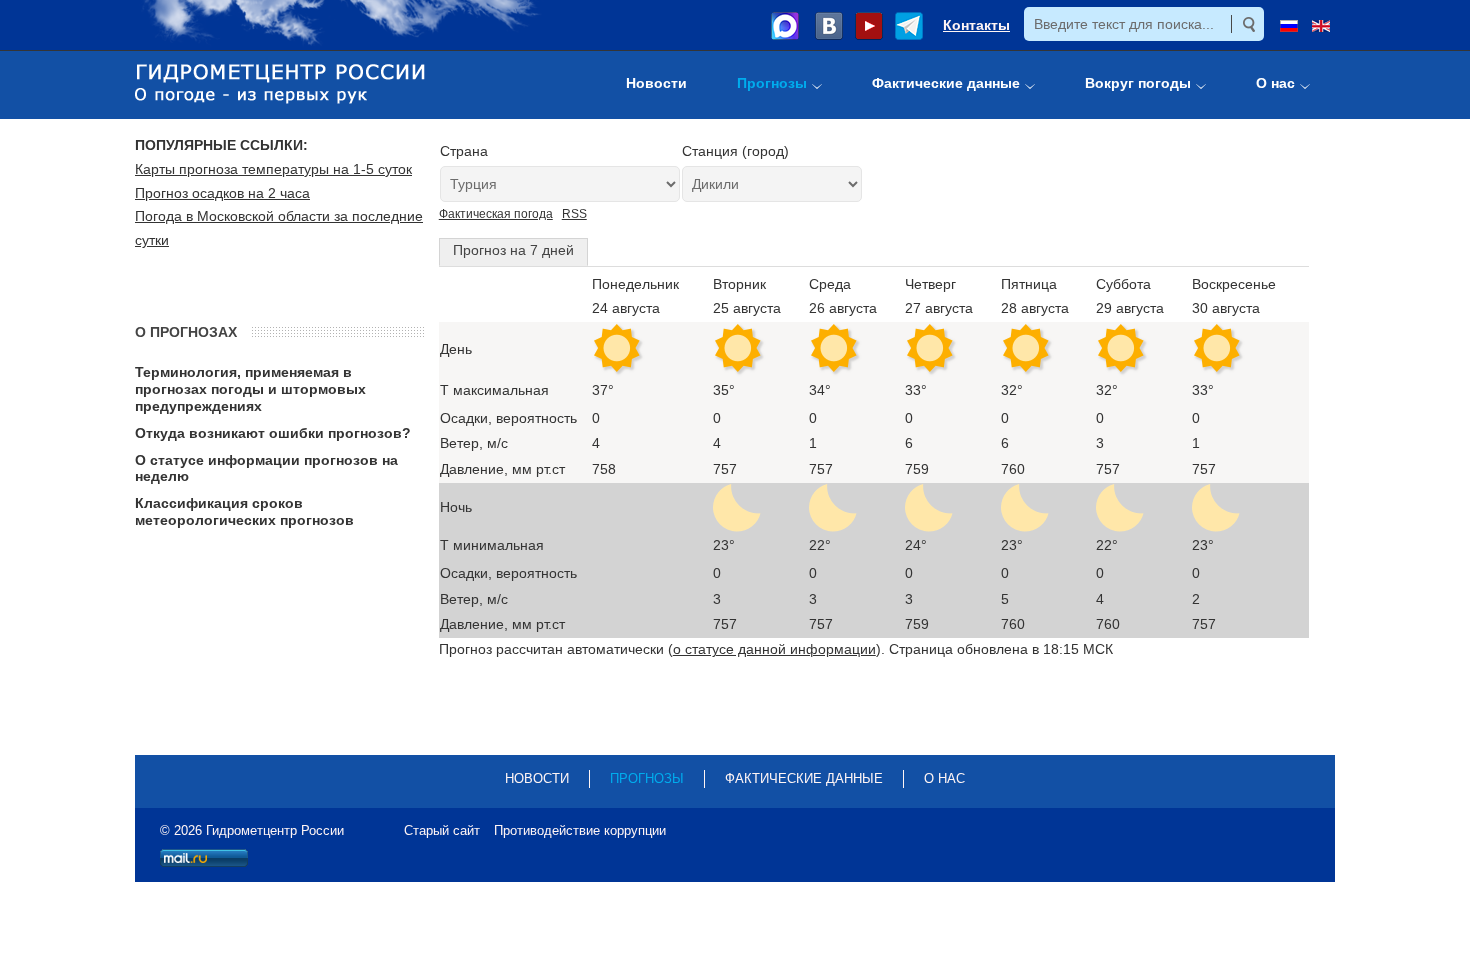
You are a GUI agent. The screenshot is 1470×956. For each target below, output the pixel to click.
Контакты (976, 25)
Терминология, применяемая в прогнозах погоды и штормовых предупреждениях (250, 389)
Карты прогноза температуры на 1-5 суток (273, 169)
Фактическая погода (496, 214)
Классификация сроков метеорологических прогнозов (244, 511)
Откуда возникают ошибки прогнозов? (273, 433)
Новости (537, 778)
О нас (944, 778)
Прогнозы (647, 778)
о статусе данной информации (774, 649)
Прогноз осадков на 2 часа (222, 193)
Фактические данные (804, 778)
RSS (574, 214)
